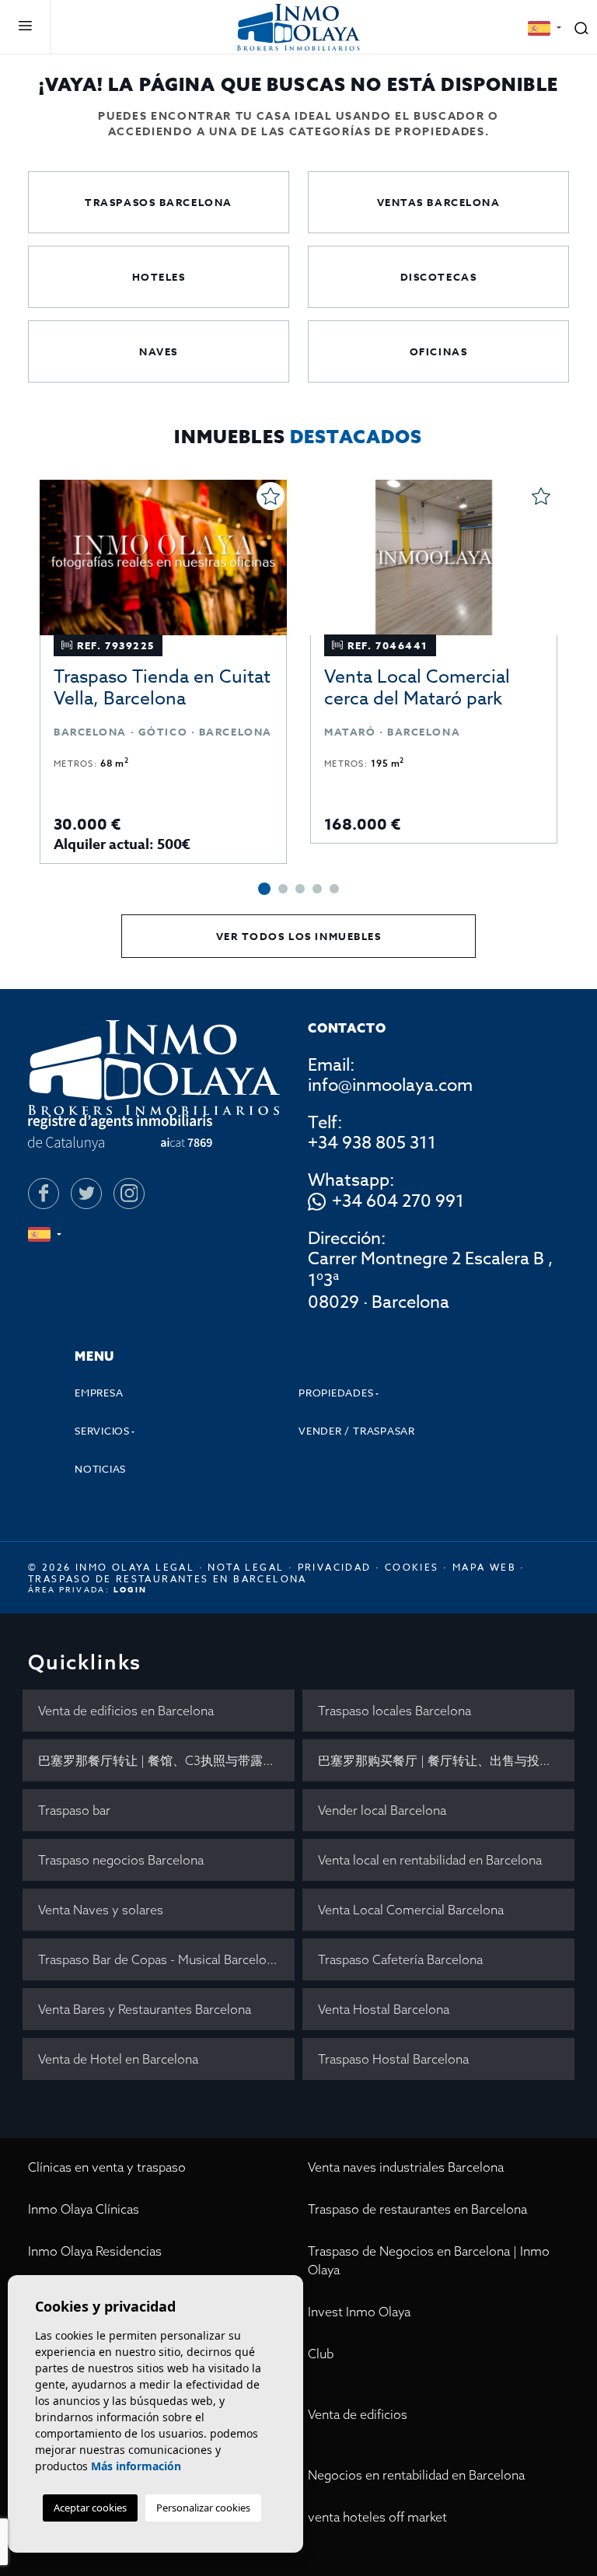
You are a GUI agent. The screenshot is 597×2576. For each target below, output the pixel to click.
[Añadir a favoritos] (271, 496)
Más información (136, 2466)
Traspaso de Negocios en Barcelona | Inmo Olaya (429, 2260)
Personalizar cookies (203, 2508)
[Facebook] (44, 1194)
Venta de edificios (358, 2414)
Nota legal (246, 1567)
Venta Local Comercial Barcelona (411, 1910)
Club (321, 2354)
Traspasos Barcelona (159, 202)
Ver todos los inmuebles (299, 936)
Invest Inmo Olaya (359, 2312)
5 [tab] (334, 889)
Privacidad (335, 1567)
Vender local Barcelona (382, 1810)
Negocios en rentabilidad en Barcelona (416, 2475)
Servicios (102, 1431)
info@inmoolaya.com (390, 1085)
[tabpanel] (163, 672)
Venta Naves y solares (101, 1910)
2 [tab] (283, 889)
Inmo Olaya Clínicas (84, 2209)
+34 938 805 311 (372, 1143)
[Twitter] (86, 1194)
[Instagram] (129, 1194)
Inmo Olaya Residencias (95, 2251)
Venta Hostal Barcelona (384, 2009)
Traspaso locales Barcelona (395, 1711)
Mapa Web (484, 1567)
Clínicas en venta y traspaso (107, 2167)
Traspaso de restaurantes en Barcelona (417, 2209)
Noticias (100, 1469)
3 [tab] (300, 889)
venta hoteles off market (377, 2517)
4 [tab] (317, 889)
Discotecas (439, 277)
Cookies (412, 1567)
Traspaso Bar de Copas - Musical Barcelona (159, 1959)
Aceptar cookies (90, 2508)
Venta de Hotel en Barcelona (118, 2059)
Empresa (99, 1393)
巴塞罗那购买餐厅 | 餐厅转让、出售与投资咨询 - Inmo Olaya (446, 1760)
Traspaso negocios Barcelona (121, 1860)
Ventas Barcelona (439, 202)
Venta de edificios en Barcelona (126, 1711)
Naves (159, 351)
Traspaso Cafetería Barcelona (400, 1959)
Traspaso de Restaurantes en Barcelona (168, 1579)
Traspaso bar (74, 1810)
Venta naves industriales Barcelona (406, 2167)
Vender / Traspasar (357, 1431)
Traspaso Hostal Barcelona (393, 2059)
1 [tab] (264, 889)
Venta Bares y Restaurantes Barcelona (145, 2009)
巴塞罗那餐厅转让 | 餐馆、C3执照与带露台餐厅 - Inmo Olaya (166, 1760)
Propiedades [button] (336, 1393)
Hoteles (159, 277)
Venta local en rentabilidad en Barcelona (430, 1860)
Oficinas (438, 351)
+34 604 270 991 (398, 1202)
